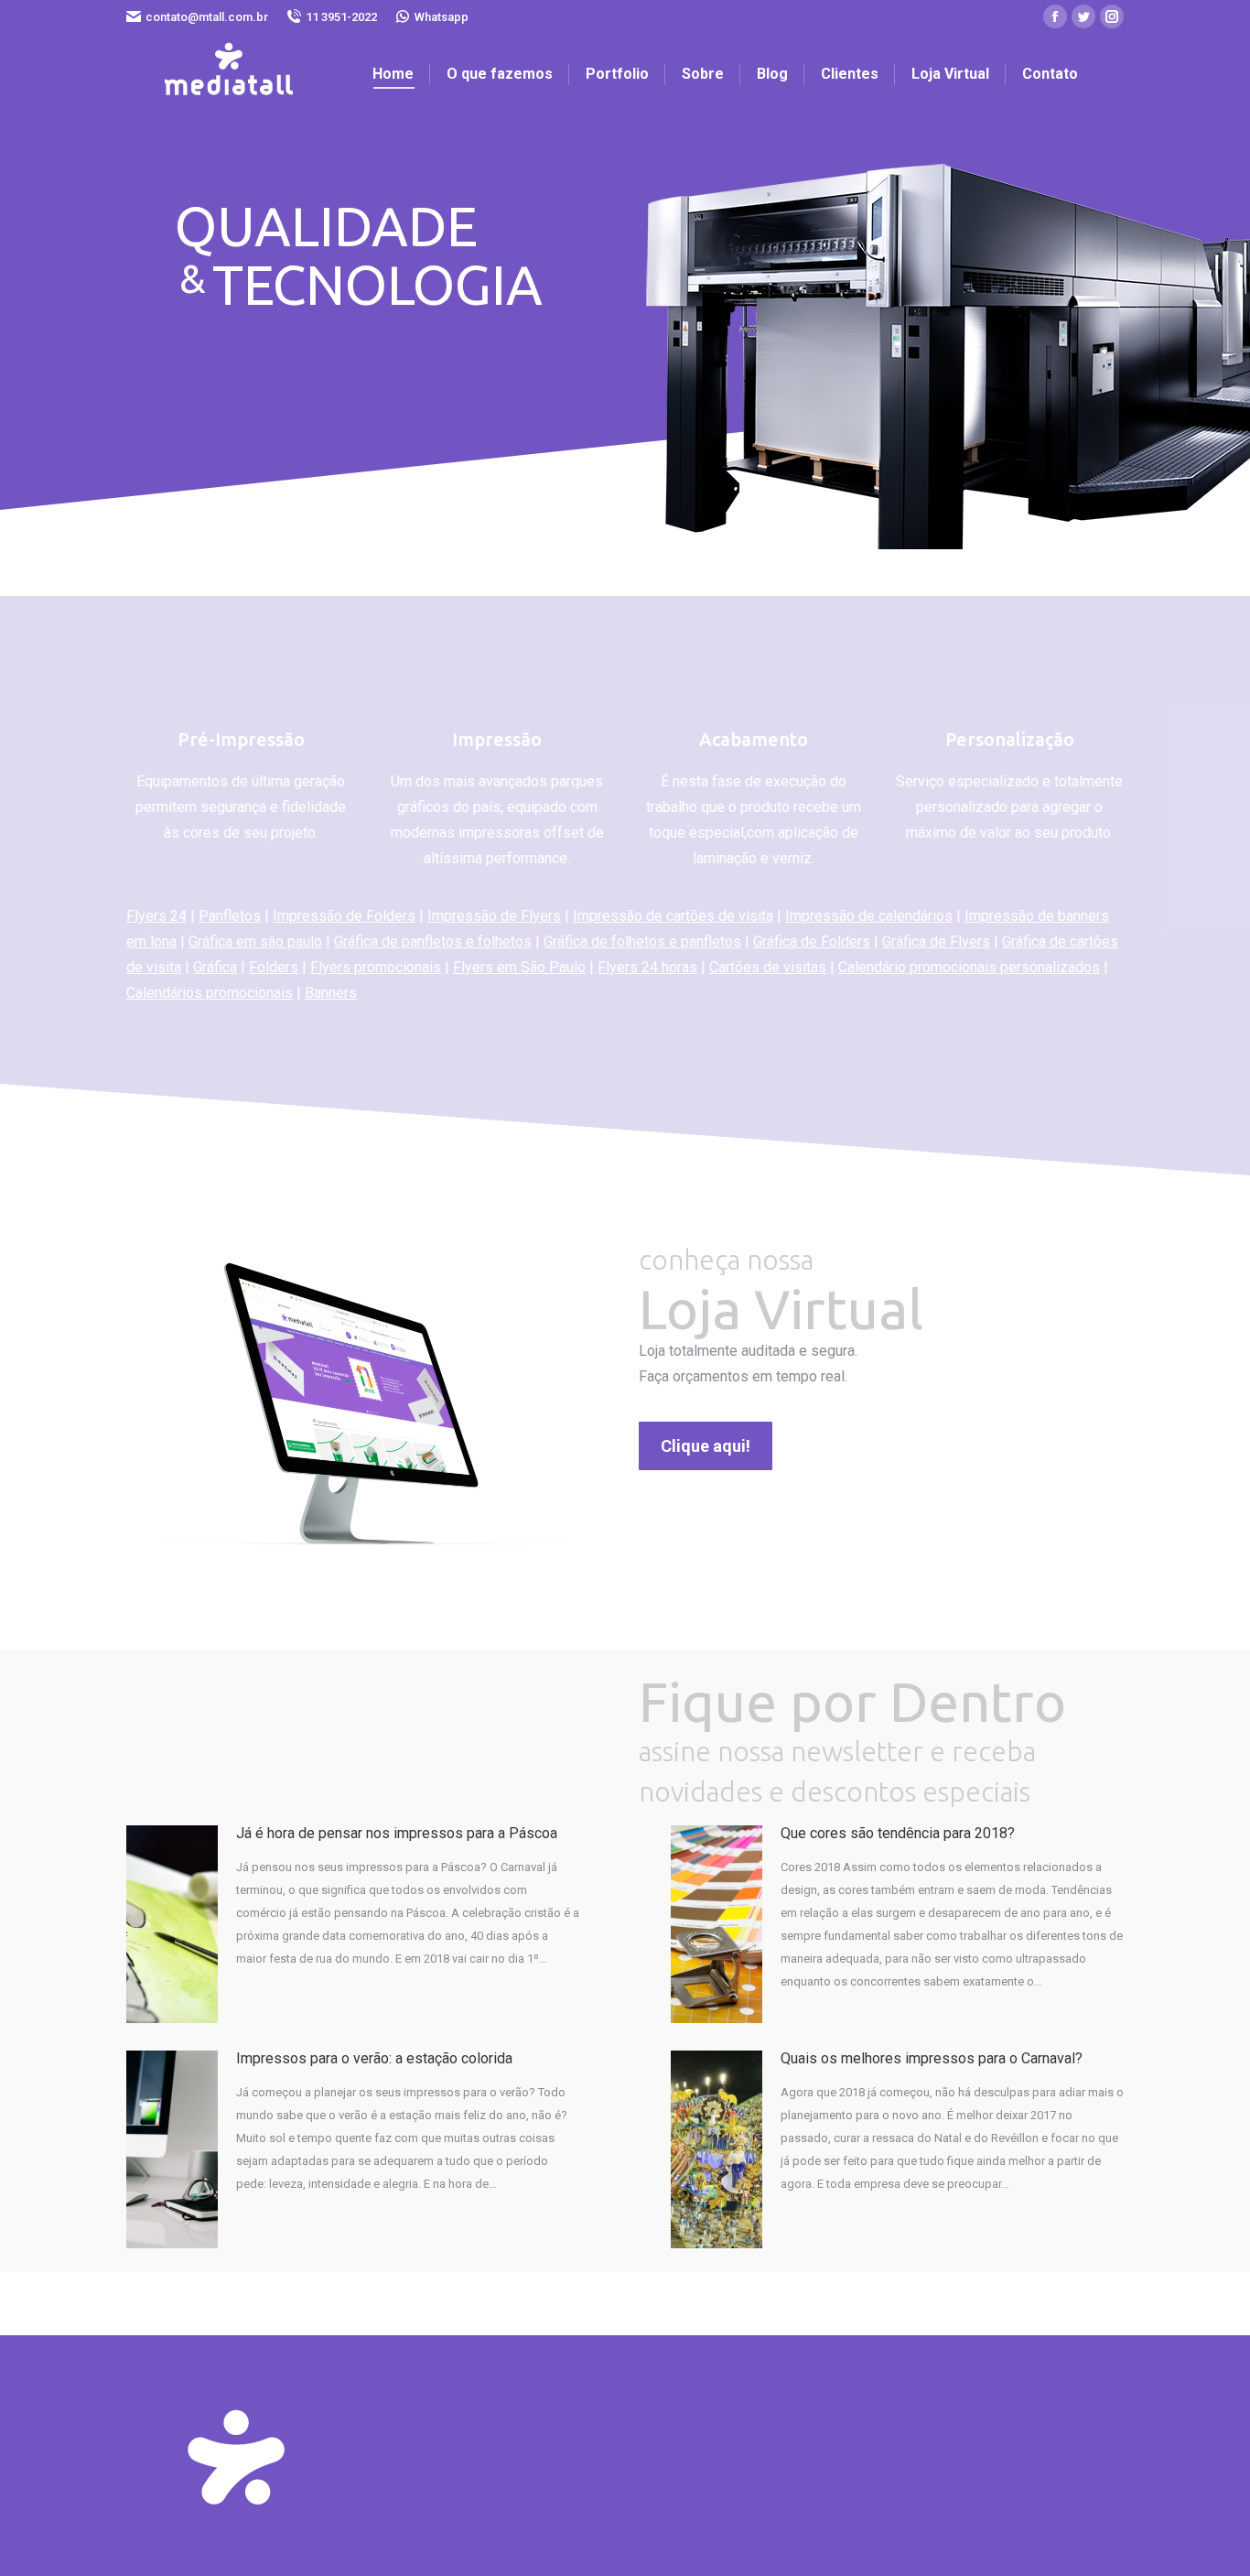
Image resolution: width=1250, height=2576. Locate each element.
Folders (274, 967)
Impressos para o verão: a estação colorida (374, 2058)
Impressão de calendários (869, 916)
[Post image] (172, 1924)
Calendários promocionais (210, 993)
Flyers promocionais (376, 967)
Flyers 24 (156, 916)
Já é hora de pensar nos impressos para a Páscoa (397, 1833)
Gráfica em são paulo (255, 942)
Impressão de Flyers (494, 916)
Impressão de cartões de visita (673, 916)
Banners (331, 993)
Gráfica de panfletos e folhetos (433, 942)
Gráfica (215, 967)
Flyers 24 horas (647, 967)
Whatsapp (442, 17)
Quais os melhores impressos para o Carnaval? (932, 2058)
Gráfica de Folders (812, 942)
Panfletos (230, 916)
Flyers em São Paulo (519, 967)
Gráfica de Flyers (936, 942)
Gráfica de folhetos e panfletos (642, 942)
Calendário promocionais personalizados (969, 967)
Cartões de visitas (768, 967)
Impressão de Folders (344, 916)
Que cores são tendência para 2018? (898, 1833)
